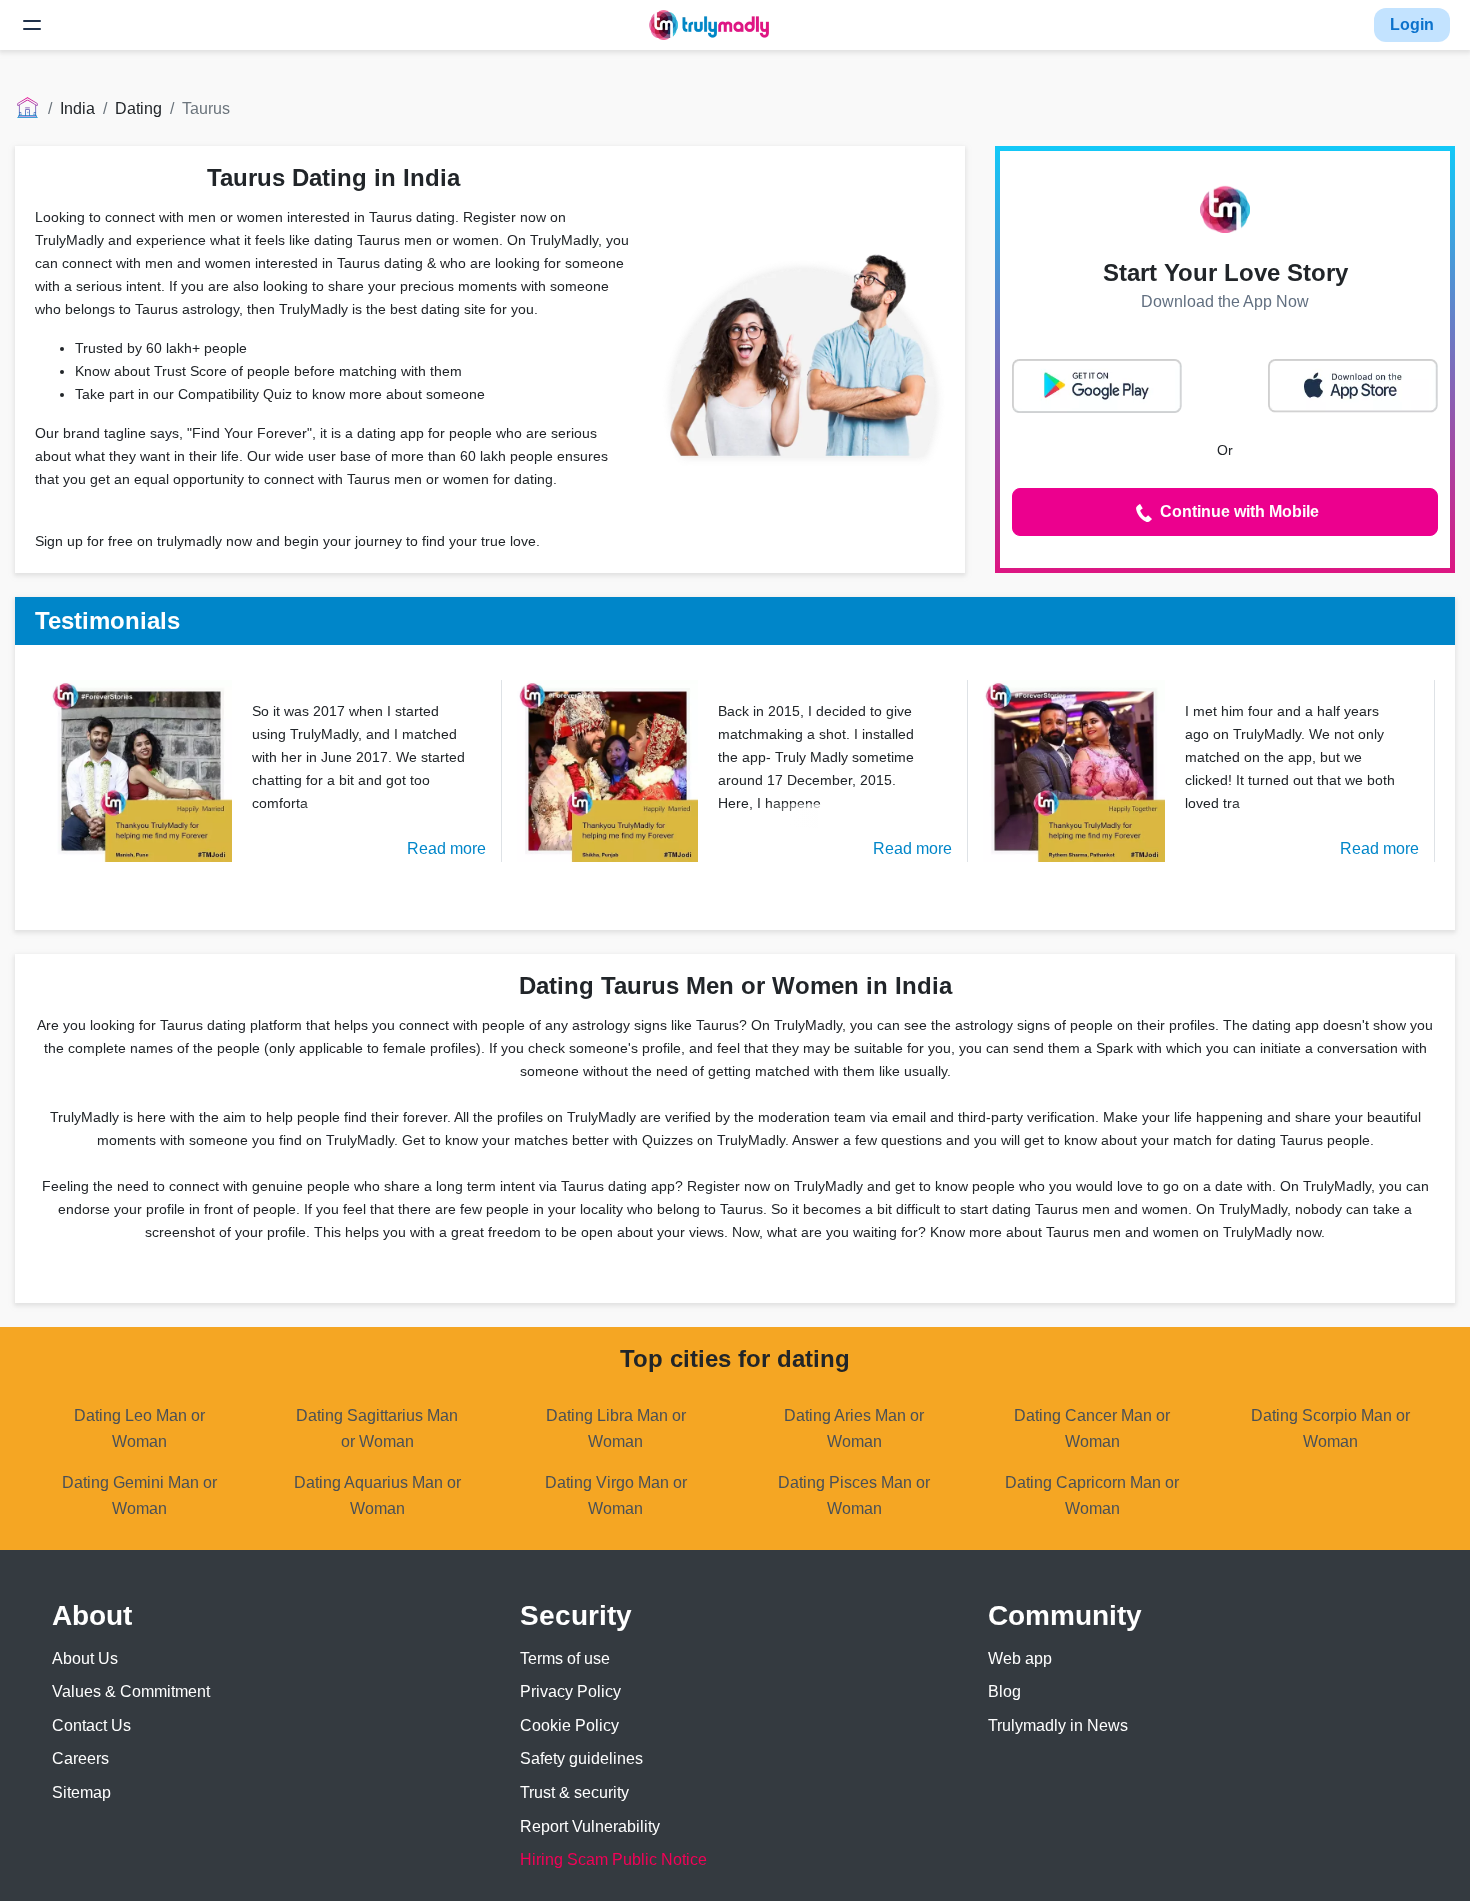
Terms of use (565, 1658)
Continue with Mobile (1237, 511)
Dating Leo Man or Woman (139, 1428)
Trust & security (574, 1792)
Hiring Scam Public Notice (613, 1859)
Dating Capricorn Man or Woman (1092, 1495)
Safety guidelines (581, 1758)
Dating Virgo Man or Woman (616, 1495)
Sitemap (81, 1792)
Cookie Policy (569, 1725)
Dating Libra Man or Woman (616, 1428)
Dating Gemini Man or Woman (139, 1495)
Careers (80, 1758)
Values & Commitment (131, 1691)
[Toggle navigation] (32, 25)
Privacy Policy (570, 1691)
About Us (85, 1658)
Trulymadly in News (1058, 1725)
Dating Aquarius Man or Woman (377, 1495)
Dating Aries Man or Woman (854, 1428)
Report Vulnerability (590, 1826)
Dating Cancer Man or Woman (1092, 1428)
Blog (1004, 1691)
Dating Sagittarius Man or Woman (377, 1428)
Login (1412, 24)
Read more (446, 848)
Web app (1020, 1658)
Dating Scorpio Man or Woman (1330, 1428)
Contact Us (91, 1725)
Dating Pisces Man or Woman (854, 1495)
